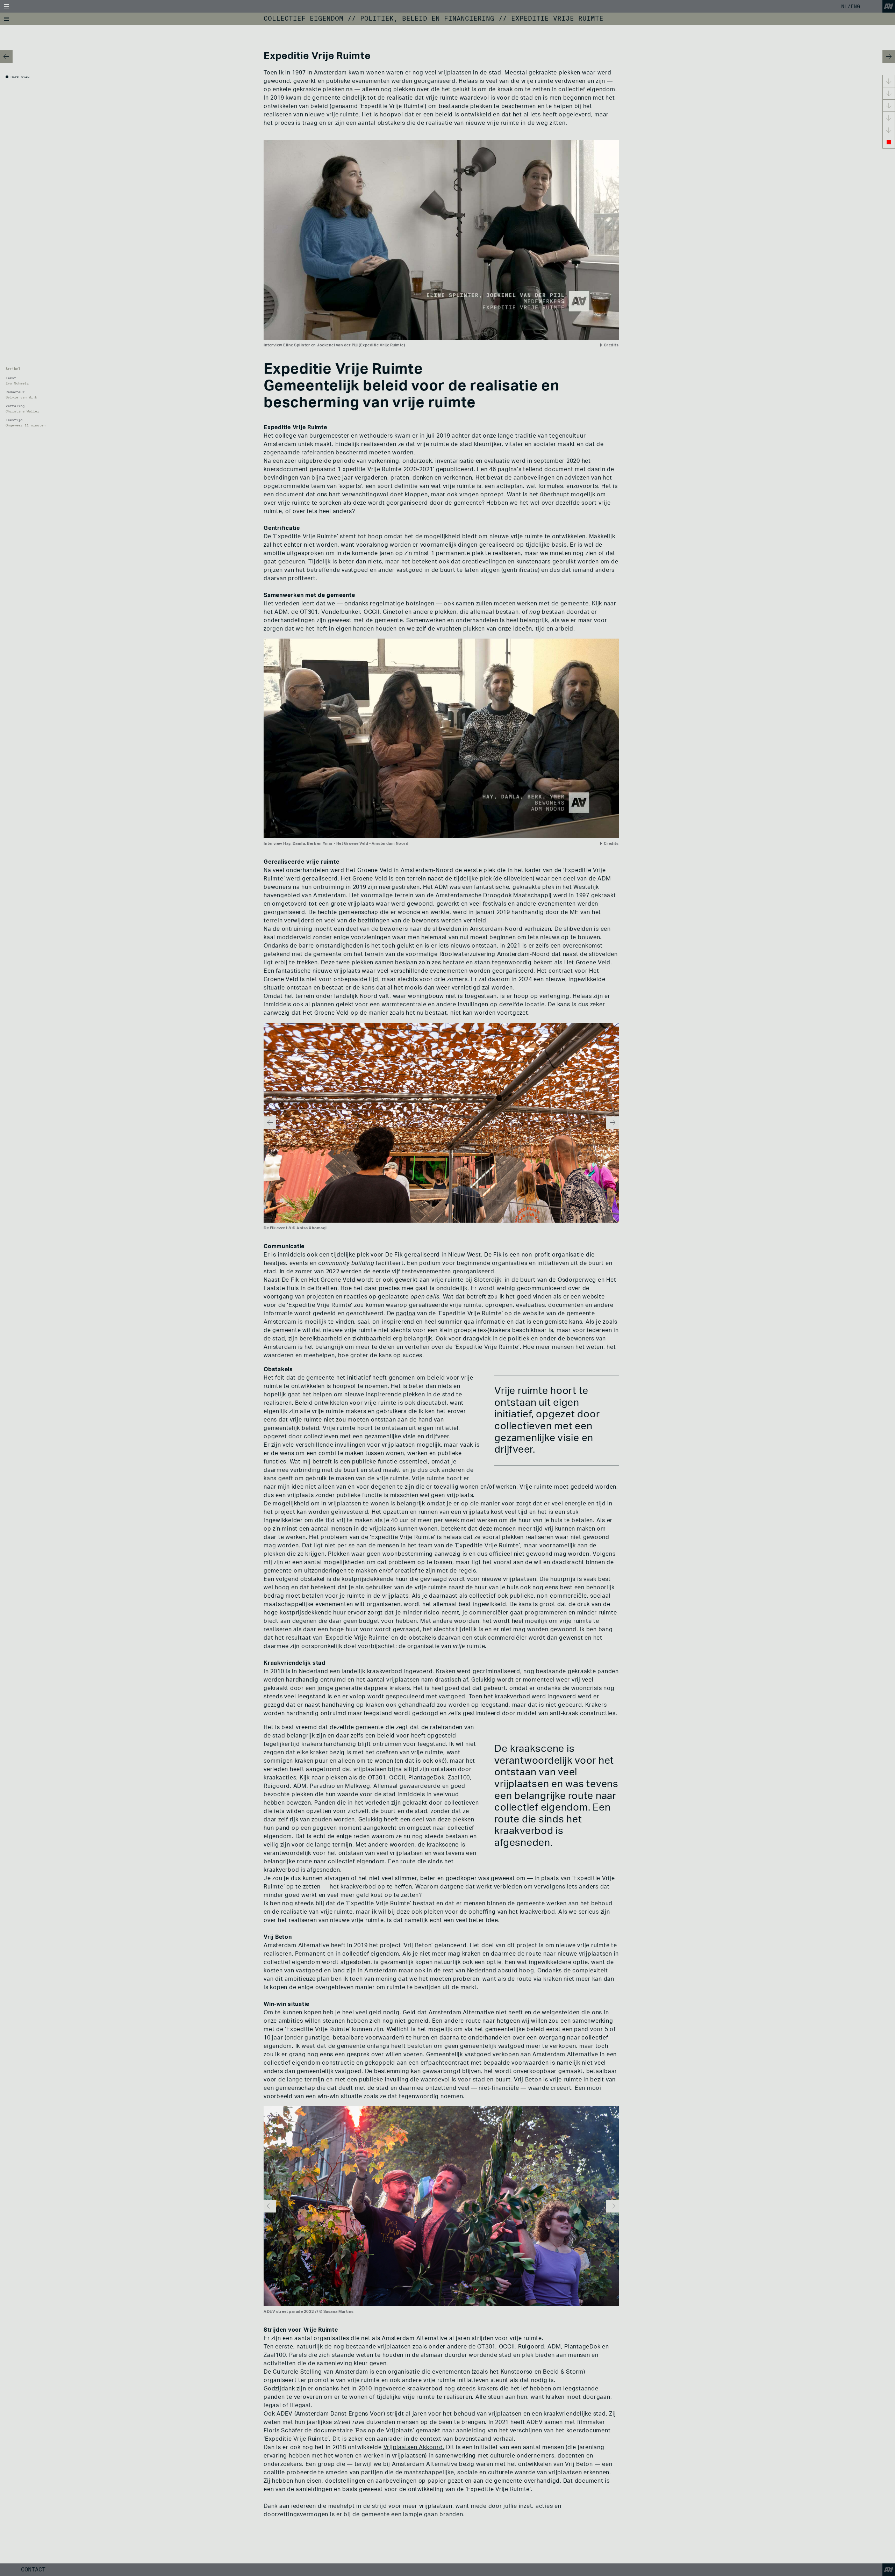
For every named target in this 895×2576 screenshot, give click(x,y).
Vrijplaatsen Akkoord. (414, 2447)
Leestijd (14, 420)
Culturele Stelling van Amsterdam (320, 2372)
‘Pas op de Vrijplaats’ (384, 2431)
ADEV (285, 2414)
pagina (406, 1314)
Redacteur (15, 392)
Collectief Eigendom (303, 19)
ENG (855, 6)
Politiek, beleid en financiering (427, 19)
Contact (33, 2570)
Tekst (11, 378)
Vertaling (15, 406)
